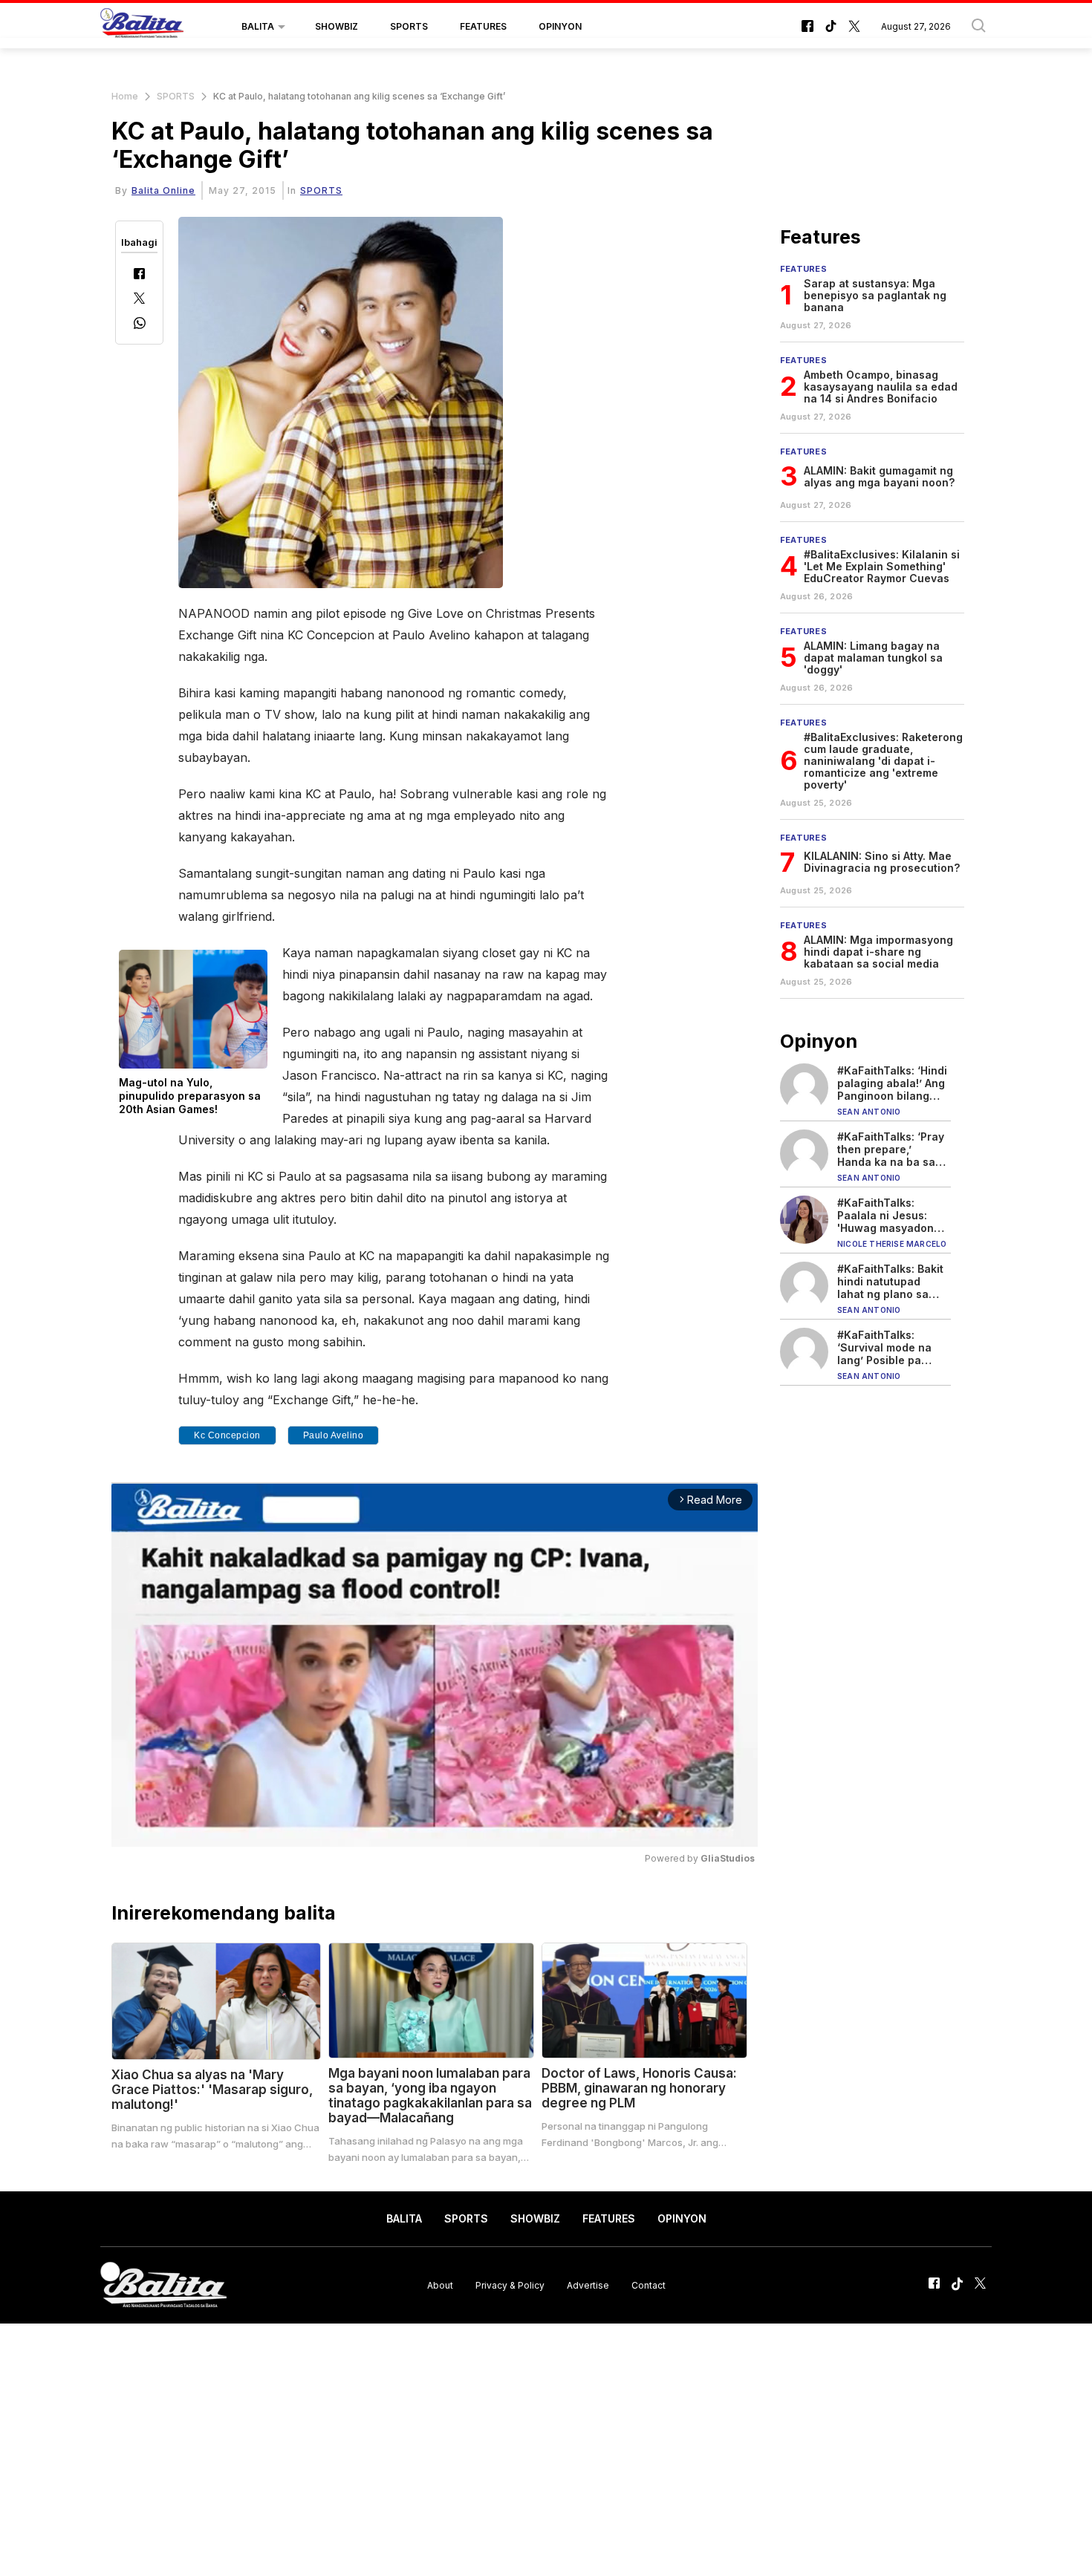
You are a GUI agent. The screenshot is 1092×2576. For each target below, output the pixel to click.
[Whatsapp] (140, 325)
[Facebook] (139, 275)
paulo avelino (334, 1435)
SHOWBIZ (337, 26)
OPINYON (560, 26)
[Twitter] (139, 300)
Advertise (588, 2285)
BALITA (258, 26)
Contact (649, 2285)
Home (125, 96)
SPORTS (409, 26)
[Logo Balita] (142, 27)
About (440, 2285)
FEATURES (483, 26)
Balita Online (163, 190)
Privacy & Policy (510, 2285)
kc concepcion (227, 1435)
